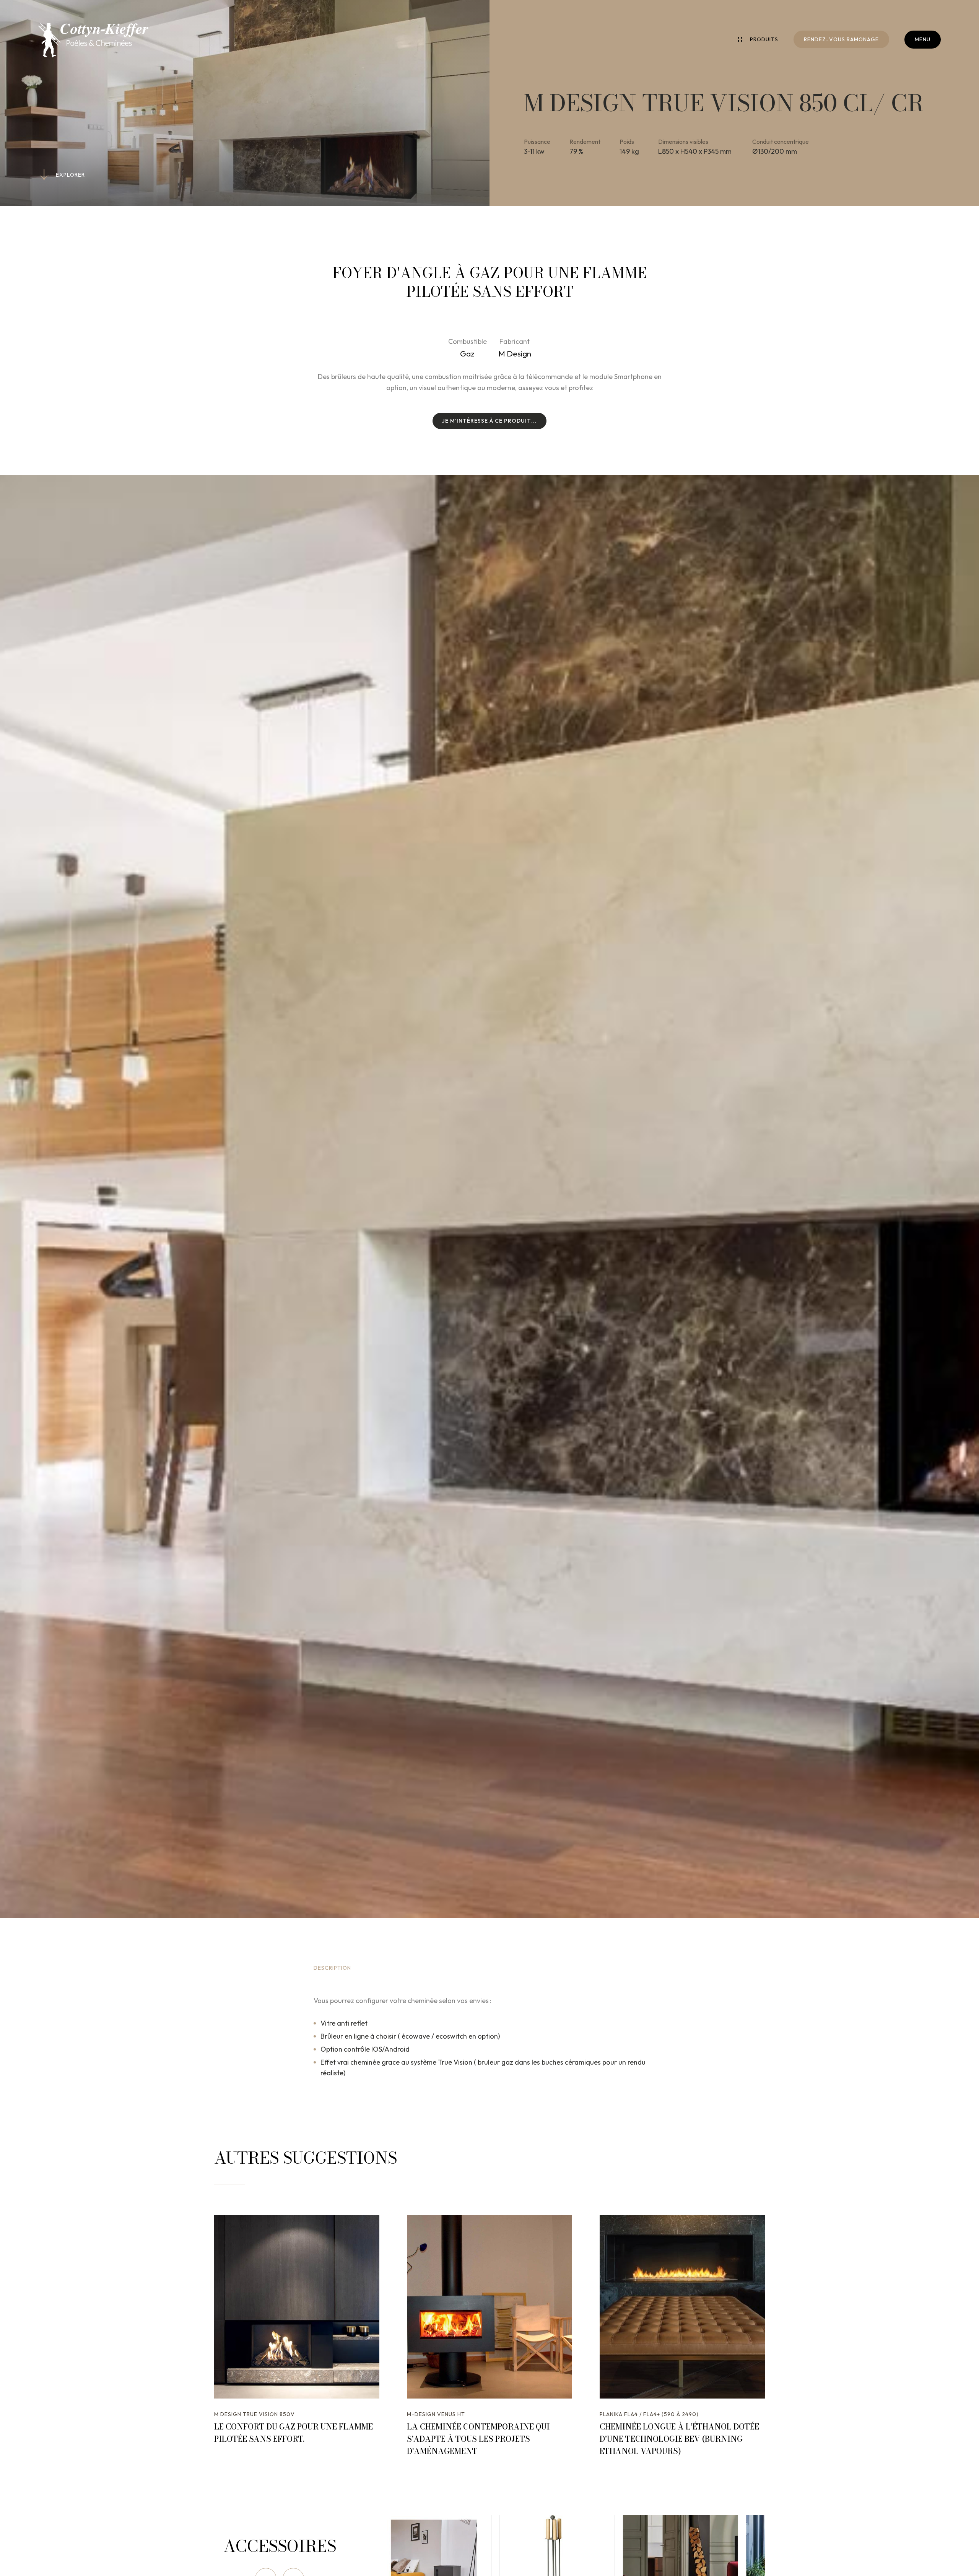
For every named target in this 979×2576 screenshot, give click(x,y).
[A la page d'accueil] (93, 40)
